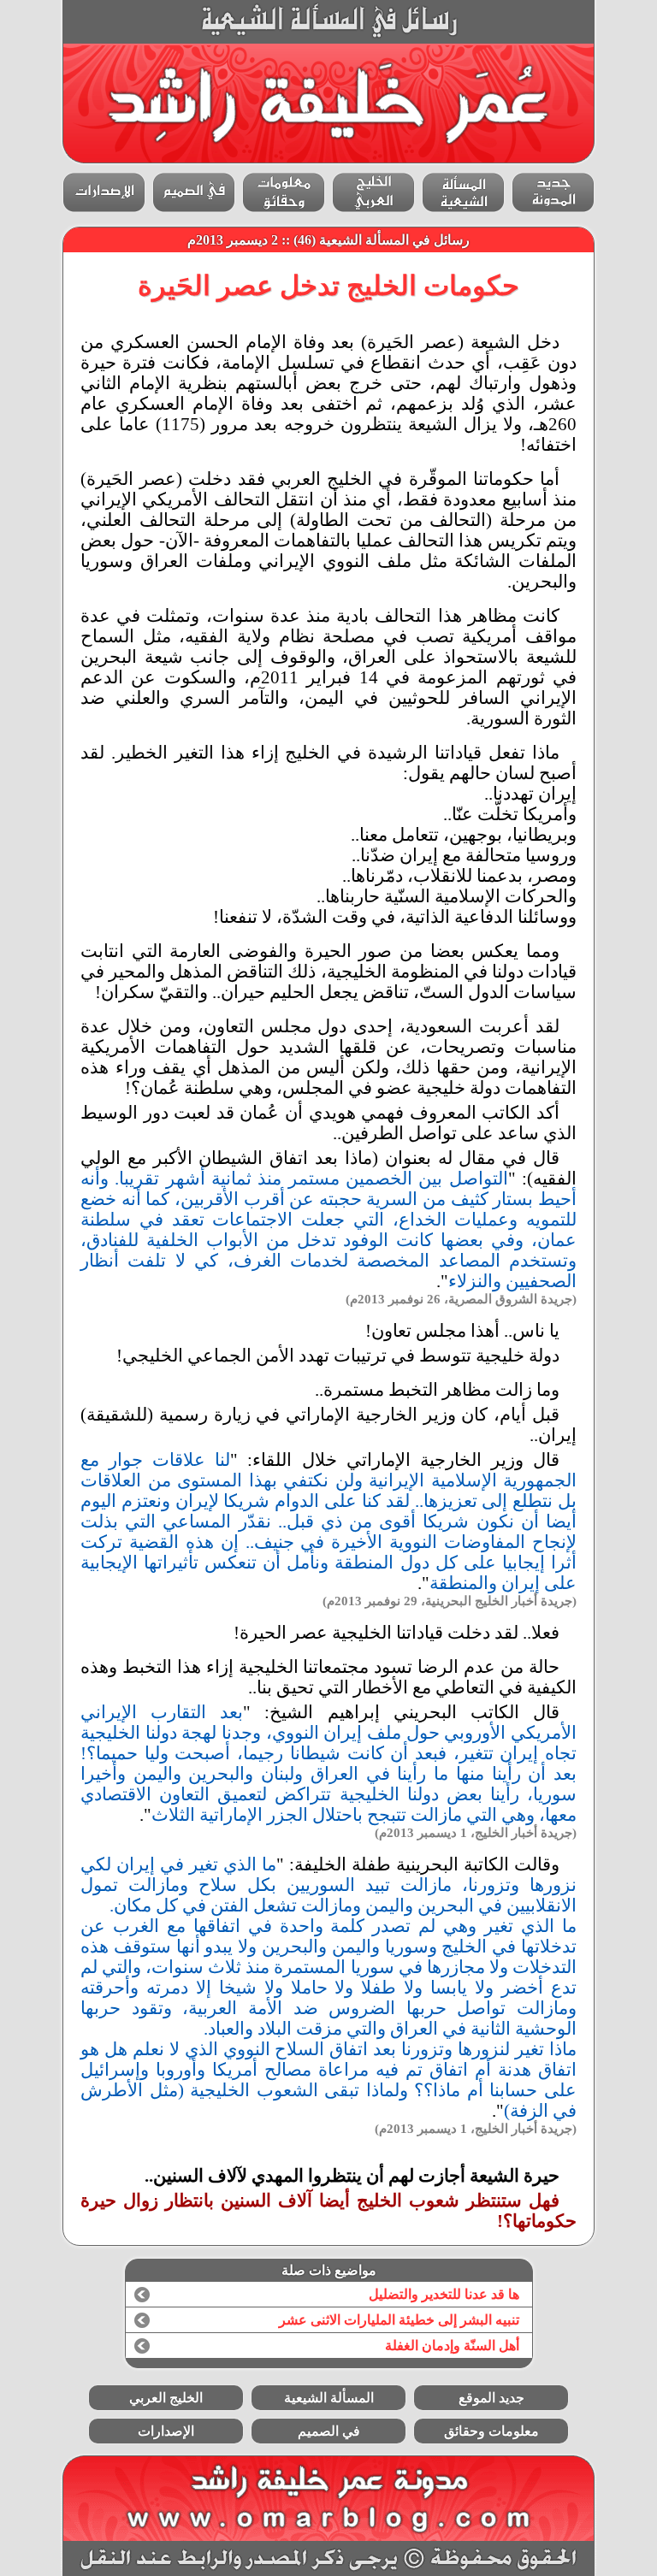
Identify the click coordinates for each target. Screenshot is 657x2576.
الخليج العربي (166, 2398)
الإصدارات (166, 2431)
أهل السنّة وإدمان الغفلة (452, 2346)
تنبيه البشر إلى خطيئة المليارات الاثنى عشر (399, 2320)
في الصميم (329, 2431)
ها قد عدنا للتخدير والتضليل (444, 2294)
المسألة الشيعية (329, 2398)
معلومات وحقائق (491, 2431)
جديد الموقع (491, 2398)
